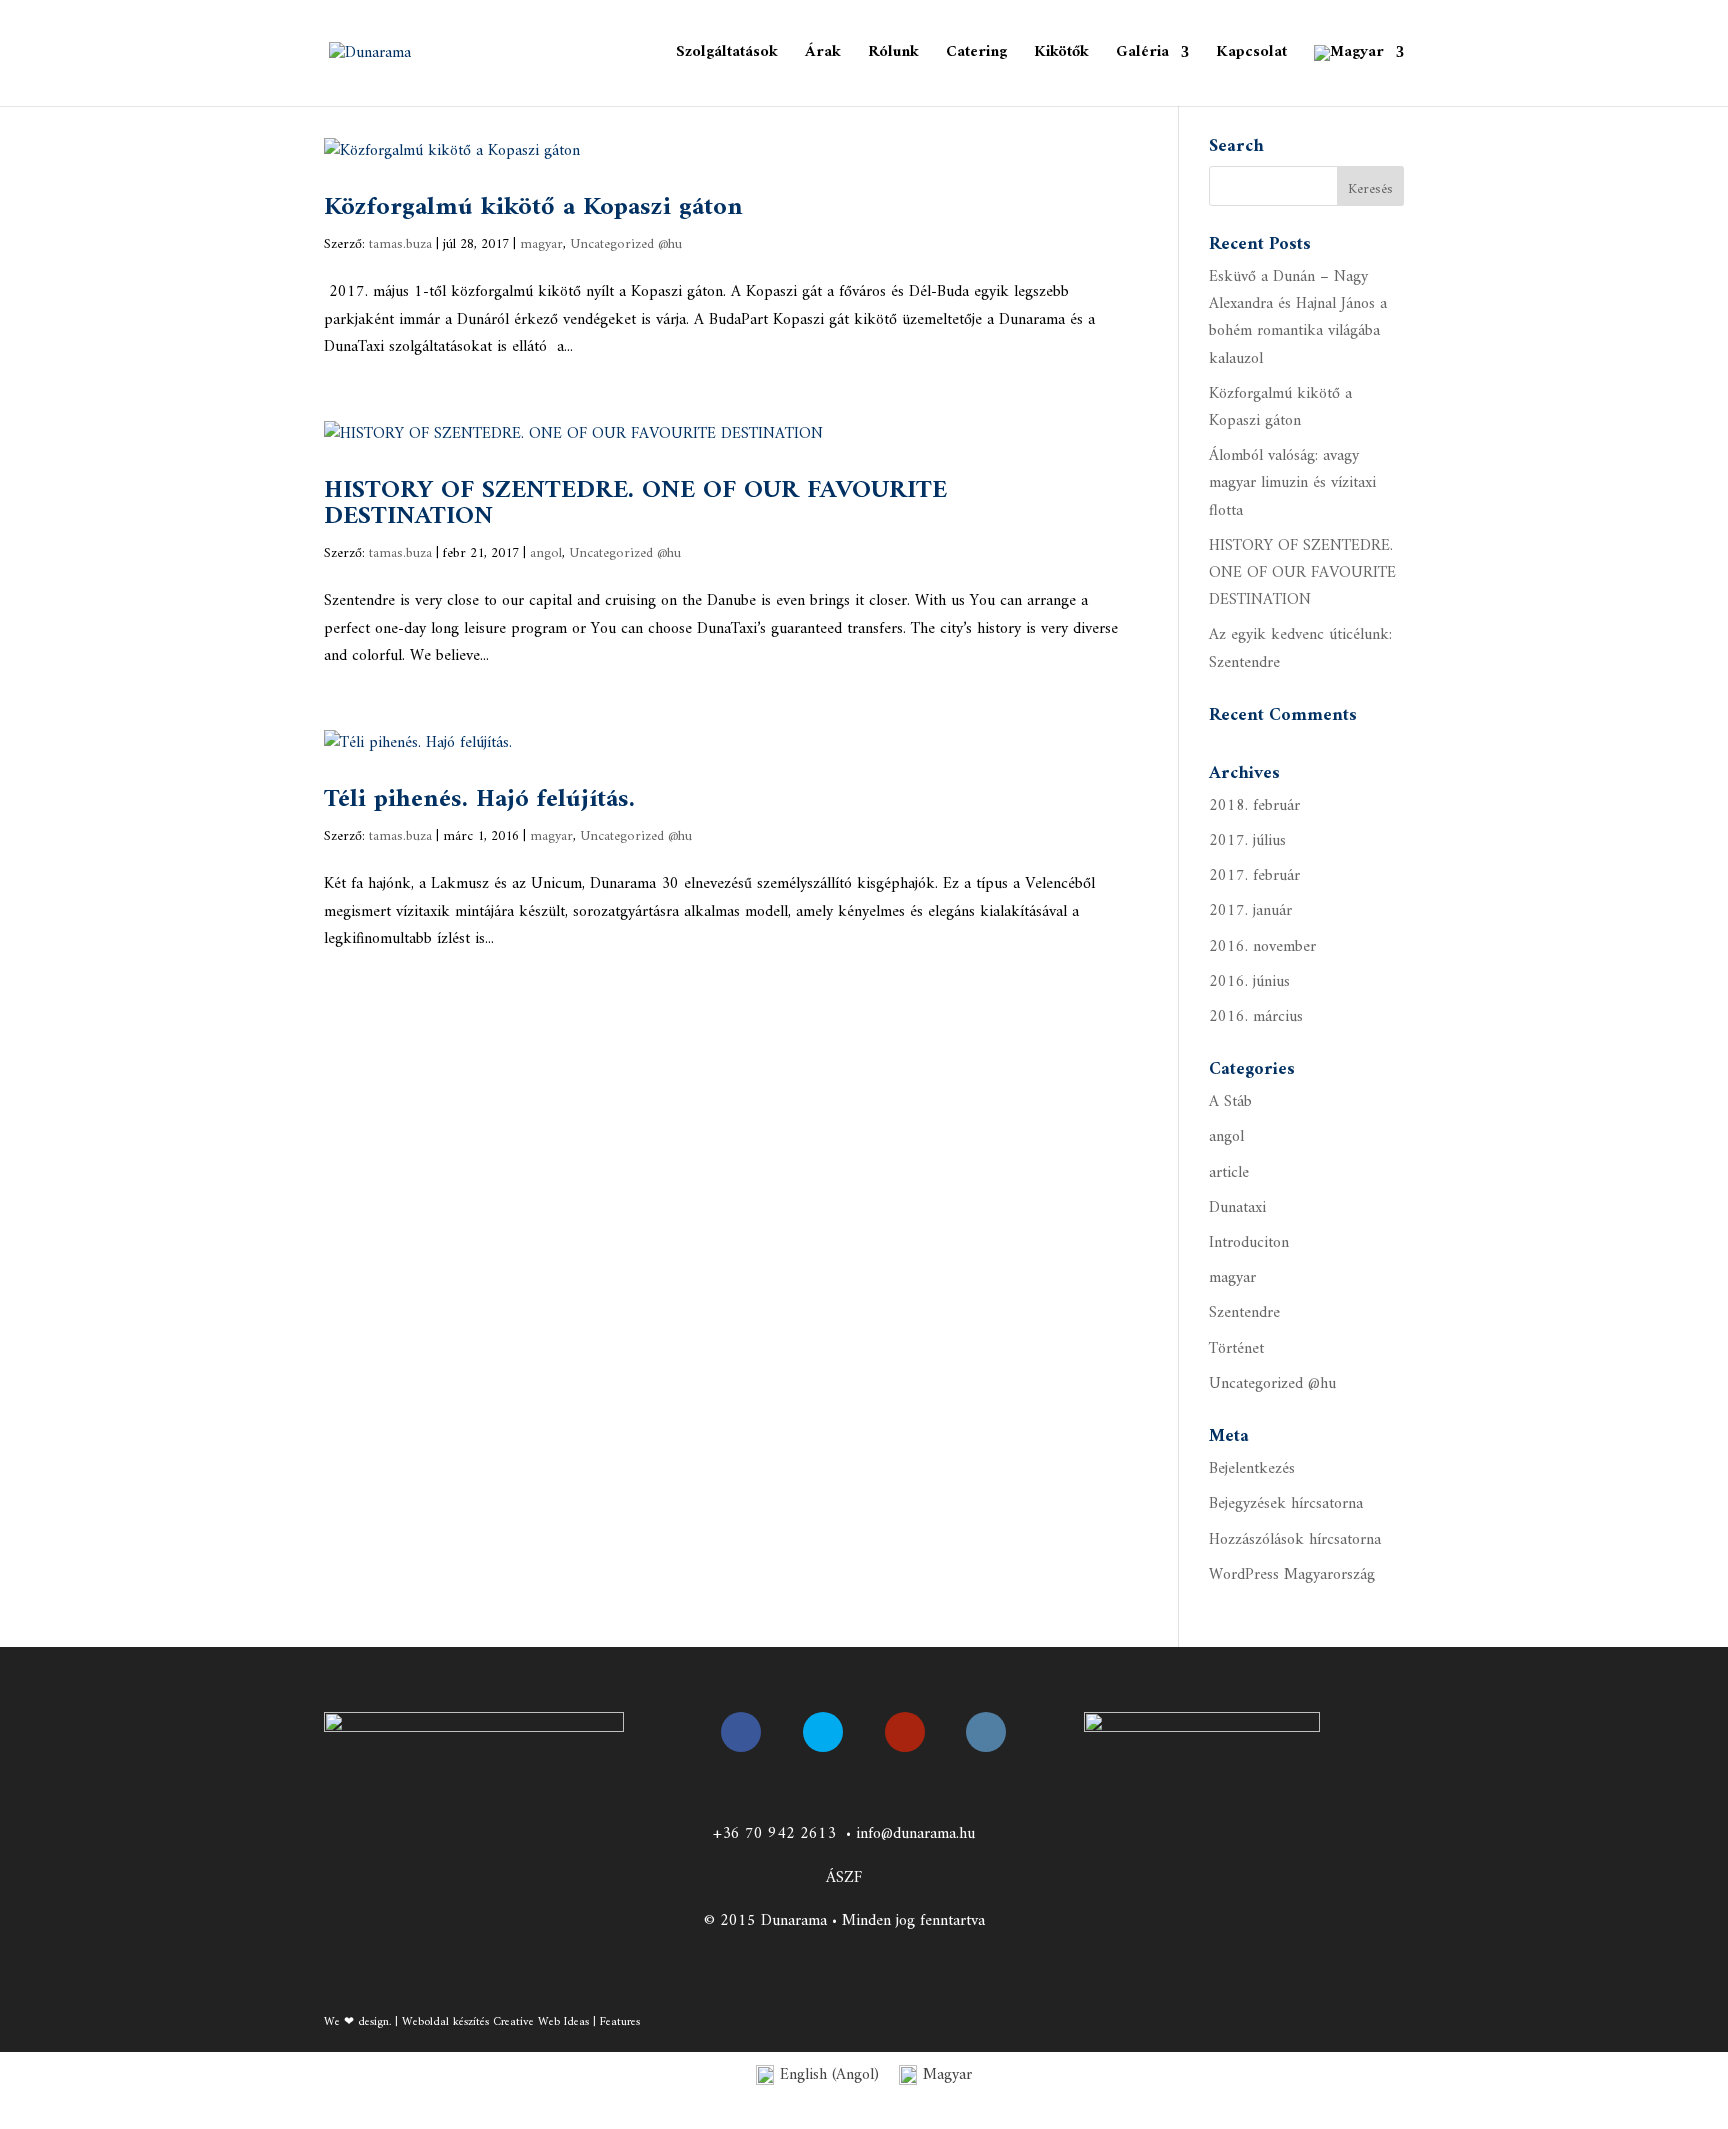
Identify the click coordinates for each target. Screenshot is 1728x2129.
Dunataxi (1237, 1208)
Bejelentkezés (1252, 1469)
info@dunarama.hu (915, 1834)
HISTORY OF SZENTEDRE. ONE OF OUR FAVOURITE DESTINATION (635, 503)
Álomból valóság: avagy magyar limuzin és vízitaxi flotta (1292, 483)
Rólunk (893, 55)
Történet (1236, 1349)
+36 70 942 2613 (774, 1834)
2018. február (1254, 806)
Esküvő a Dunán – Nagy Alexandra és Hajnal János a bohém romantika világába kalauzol (1298, 318)
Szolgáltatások (727, 55)
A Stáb (1230, 1102)
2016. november (1262, 947)
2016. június (1249, 982)
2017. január (1250, 911)
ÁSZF (844, 1878)
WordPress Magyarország (1292, 1575)
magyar (541, 244)
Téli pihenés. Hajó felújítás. (479, 799)
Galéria (1142, 55)
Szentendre (1244, 1313)
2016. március (1256, 1017)
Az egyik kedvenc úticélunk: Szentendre (1300, 648)
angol (546, 553)
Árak (823, 55)
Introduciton (1249, 1243)
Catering (976, 55)
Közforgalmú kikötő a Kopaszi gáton (533, 207)
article (1229, 1173)
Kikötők (1061, 55)
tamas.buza (400, 244)
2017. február (1254, 876)
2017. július (1247, 841)
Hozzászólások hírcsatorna (1295, 1540)
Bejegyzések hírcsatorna (1286, 1504)
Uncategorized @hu (626, 244)
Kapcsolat (1251, 55)
